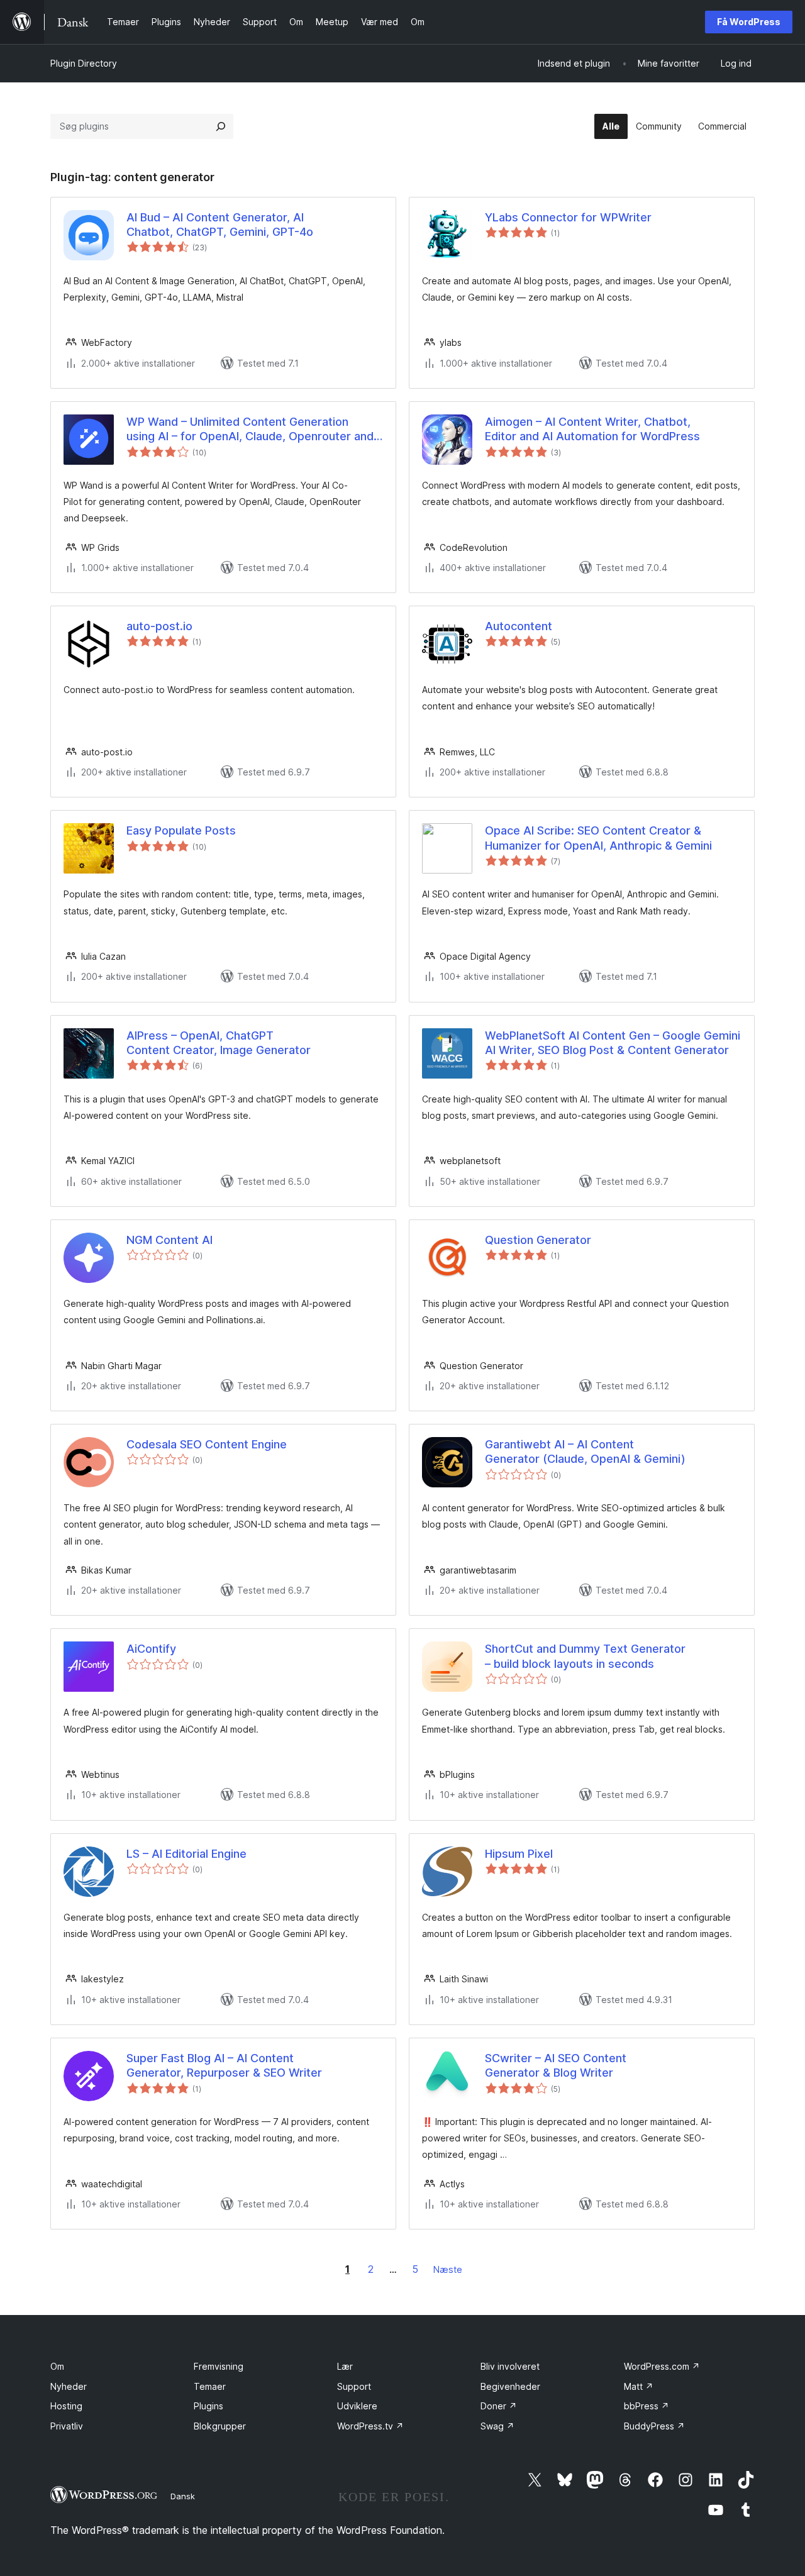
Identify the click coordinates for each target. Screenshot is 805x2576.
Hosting (66, 2406)
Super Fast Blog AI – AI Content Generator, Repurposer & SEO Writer (224, 2065)
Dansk (183, 2496)
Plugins (208, 2406)
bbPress (647, 2406)
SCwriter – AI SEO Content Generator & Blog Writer (556, 2065)
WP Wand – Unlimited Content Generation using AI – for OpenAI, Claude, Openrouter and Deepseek (250, 430)
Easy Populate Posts (181, 830)
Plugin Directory (84, 63)
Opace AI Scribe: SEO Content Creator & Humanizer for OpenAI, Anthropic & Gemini (598, 838)
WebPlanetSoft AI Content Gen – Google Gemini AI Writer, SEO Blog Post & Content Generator (613, 1043)
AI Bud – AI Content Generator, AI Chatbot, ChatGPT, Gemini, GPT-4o (220, 225)
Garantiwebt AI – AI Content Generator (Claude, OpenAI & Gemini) (585, 1452)
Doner (499, 2406)
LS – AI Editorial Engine (186, 1854)
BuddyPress (654, 2426)
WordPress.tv (370, 2426)
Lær (345, 2366)
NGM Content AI (169, 1240)
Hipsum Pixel (519, 1854)
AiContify (151, 1649)
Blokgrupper (220, 2426)
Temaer (210, 2386)
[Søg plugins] (221, 126)
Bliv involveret (510, 2366)
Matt (639, 2386)
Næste (448, 2269)
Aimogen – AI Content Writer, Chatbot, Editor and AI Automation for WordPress (592, 429)
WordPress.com (662, 2366)
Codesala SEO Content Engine (207, 1444)
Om (57, 2366)
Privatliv (67, 2426)
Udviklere (357, 2406)
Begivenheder (510, 2386)
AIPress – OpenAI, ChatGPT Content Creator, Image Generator (219, 1043)
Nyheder (69, 2386)
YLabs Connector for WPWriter (568, 217)
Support (354, 2386)
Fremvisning (219, 2366)
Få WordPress (749, 22)
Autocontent (519, 626)
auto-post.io (159, 626)
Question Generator (538, 1240)
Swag (497, 2426)
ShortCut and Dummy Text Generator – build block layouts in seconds (585, 1656)
